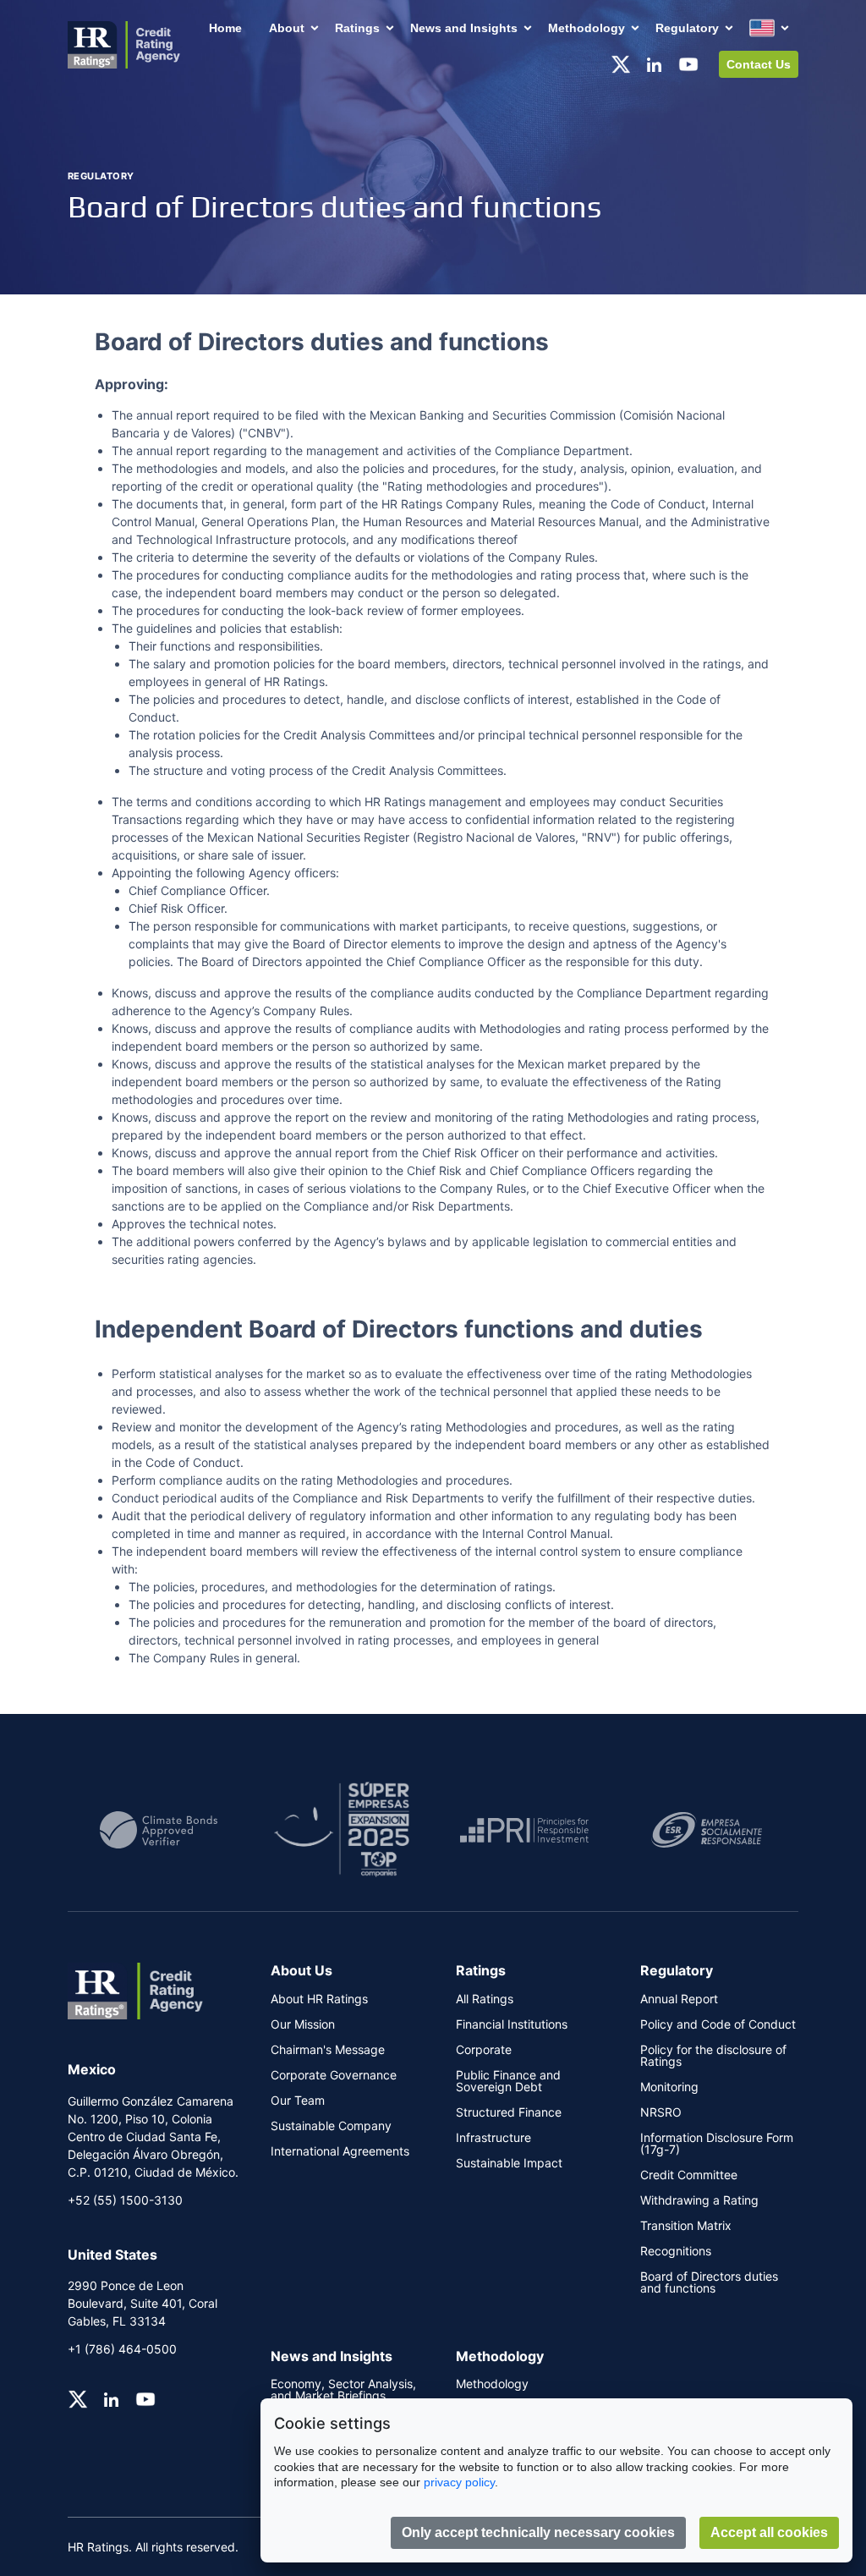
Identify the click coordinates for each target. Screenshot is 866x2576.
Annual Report (679, 1999)
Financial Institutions (512, 2024)
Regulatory (687, 28)
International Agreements (340, 2151)
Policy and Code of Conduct (718, 2024)
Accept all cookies (769, 2532)
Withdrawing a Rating (699, 2200)
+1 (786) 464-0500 (122, 2349)
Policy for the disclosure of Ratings (713, 2056)
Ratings (357, 28)
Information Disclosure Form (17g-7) (717, 2144)
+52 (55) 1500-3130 (125, 2200)
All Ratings (485, 1999)
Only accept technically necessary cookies (538, 2532)
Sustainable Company (331, 2126)
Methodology (586, 28)
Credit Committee (689, 2175)
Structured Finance (509, 2112)
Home (225, 28)
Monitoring (669, 2087)
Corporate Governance (334, 2075)
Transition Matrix (686, 2226)
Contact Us (759, 64)
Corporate (484, 2050)
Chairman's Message (328, 2050)
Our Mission (303, 2024)
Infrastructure (493, 2138)
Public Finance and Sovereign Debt (508, 2081)
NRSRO (661, 2112)
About (287, 28)
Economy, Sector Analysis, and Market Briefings (343, 2390)
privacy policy (459, 2482)
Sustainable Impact (509, 2163)
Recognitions (676, 2251)
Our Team (298, 2101)
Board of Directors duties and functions (709, 2282)
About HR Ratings (319, 1999)
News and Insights (464, 28)
